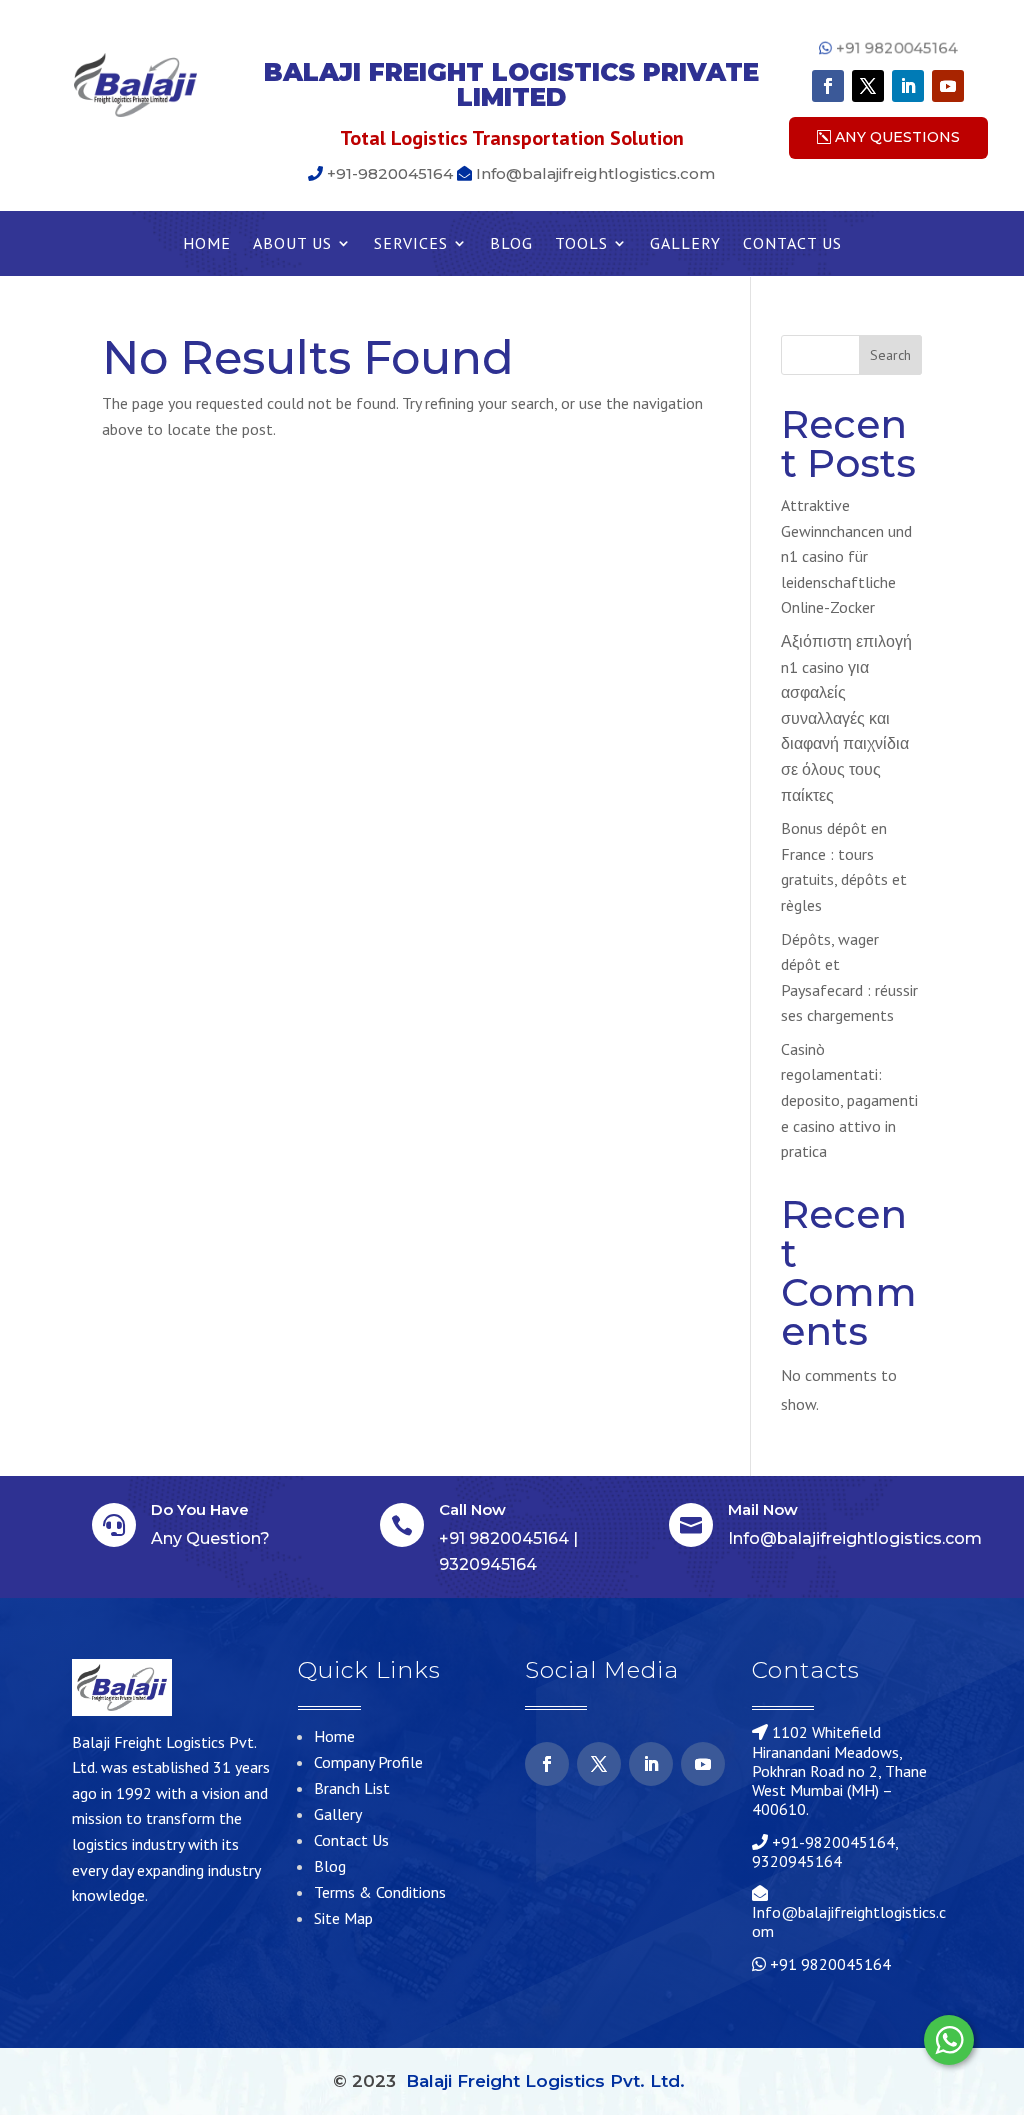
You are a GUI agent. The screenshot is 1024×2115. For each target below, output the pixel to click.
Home (207, 244)
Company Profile (368, 1762)
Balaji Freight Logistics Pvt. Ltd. (545, 2081)
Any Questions (897, 137)
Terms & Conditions (380, 1892)
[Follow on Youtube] (948, 86)
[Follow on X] (868, 86)
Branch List (352, 1788)
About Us (292, 244)
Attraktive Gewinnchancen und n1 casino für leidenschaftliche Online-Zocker (846, 556)
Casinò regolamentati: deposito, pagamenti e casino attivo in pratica (849, 1100)
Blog (511, 244)
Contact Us (792, 244)
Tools (581, 244)
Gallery (685, 244)
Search (890, 355)
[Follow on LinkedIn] (908, 86)
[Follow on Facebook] (828, 86)
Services (411, 244)
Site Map (343, 1918)
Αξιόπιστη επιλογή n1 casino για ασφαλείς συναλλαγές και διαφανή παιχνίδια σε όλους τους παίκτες (846, 718)
